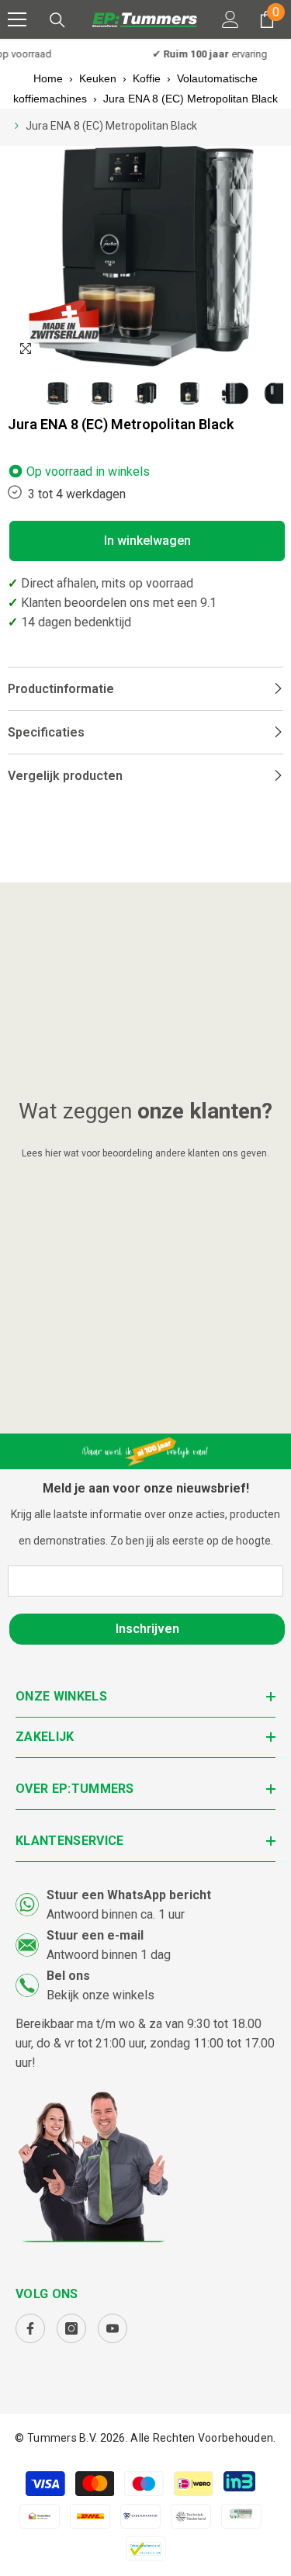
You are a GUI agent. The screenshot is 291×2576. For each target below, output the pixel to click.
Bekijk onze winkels (100, 1995)
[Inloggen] (230, 19)
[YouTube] (113, 2328)
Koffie (147, 78)
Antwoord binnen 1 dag (109, 1955)
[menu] (17, 19)
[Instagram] (71, 2328)
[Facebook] (30, 2328)
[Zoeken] (57, 20)
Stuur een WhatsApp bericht (129, 1895)
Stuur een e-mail (95, 1935)
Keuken (98, 78)
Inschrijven (147, 1629)
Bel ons (68, 1976)
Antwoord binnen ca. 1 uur (116, 1914)
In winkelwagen (147, 541)
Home (48, 78)
